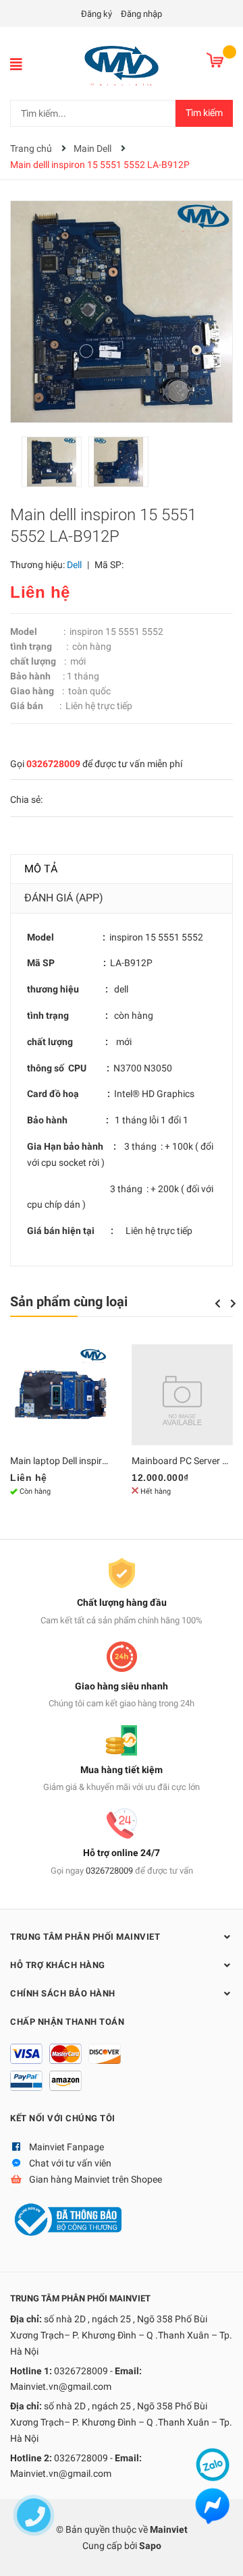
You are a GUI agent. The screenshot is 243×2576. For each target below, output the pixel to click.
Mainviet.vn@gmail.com (61, 2386)
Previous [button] (217, 1304)
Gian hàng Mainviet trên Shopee (96, 2179)
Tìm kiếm (204, 113)
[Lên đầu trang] (219, 2552)
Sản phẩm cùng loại (69, 1301)
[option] (55, 465)
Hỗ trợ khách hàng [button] (58, 1965)
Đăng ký (97, 14)
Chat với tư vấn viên (70, 2163)
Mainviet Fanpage (66, 2147)
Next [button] (233, 1304)
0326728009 (53, 764)
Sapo (150, 2546)
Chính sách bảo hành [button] (63, 1993)
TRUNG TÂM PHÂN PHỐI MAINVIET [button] (85, 1937)
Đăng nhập (141, 14)
